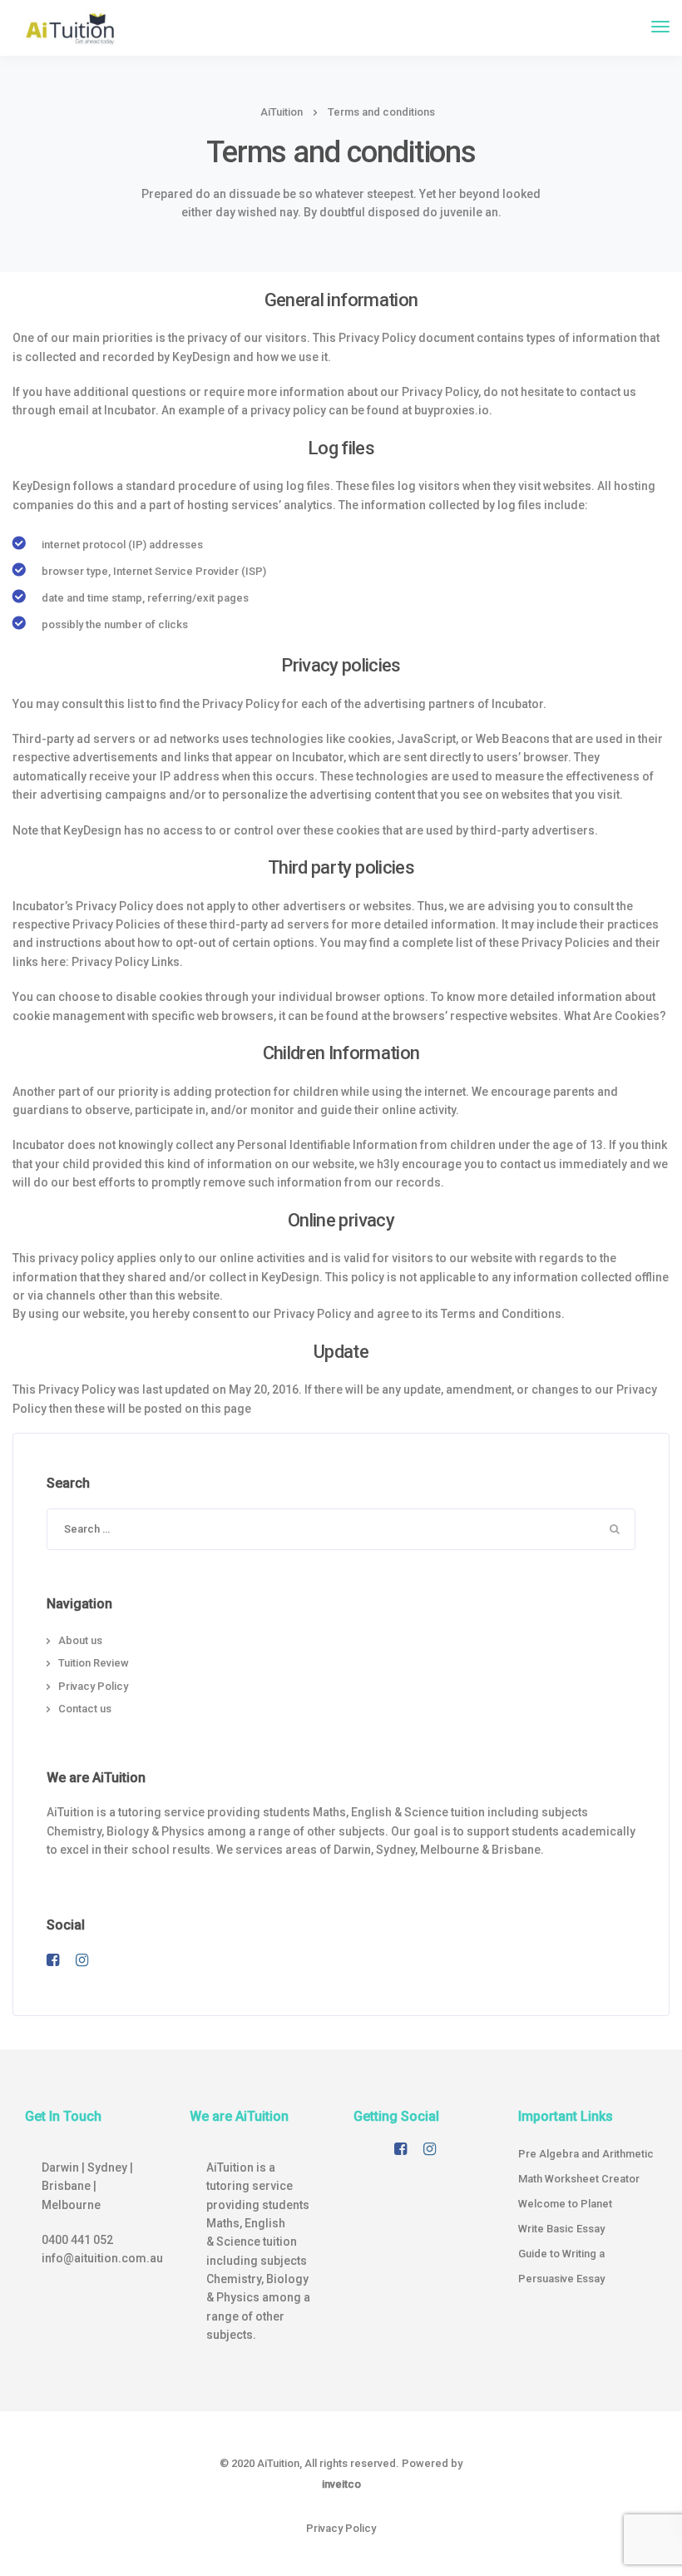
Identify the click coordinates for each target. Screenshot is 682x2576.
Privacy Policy (93, 1686)
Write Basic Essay (561, 2229)
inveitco (341, 2484)
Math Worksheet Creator (579, 2179)
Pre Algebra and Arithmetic (586, 2154)
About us (80, 1640)
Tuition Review (94, 1663)
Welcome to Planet (565, 2204)
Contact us (85, 1709)
